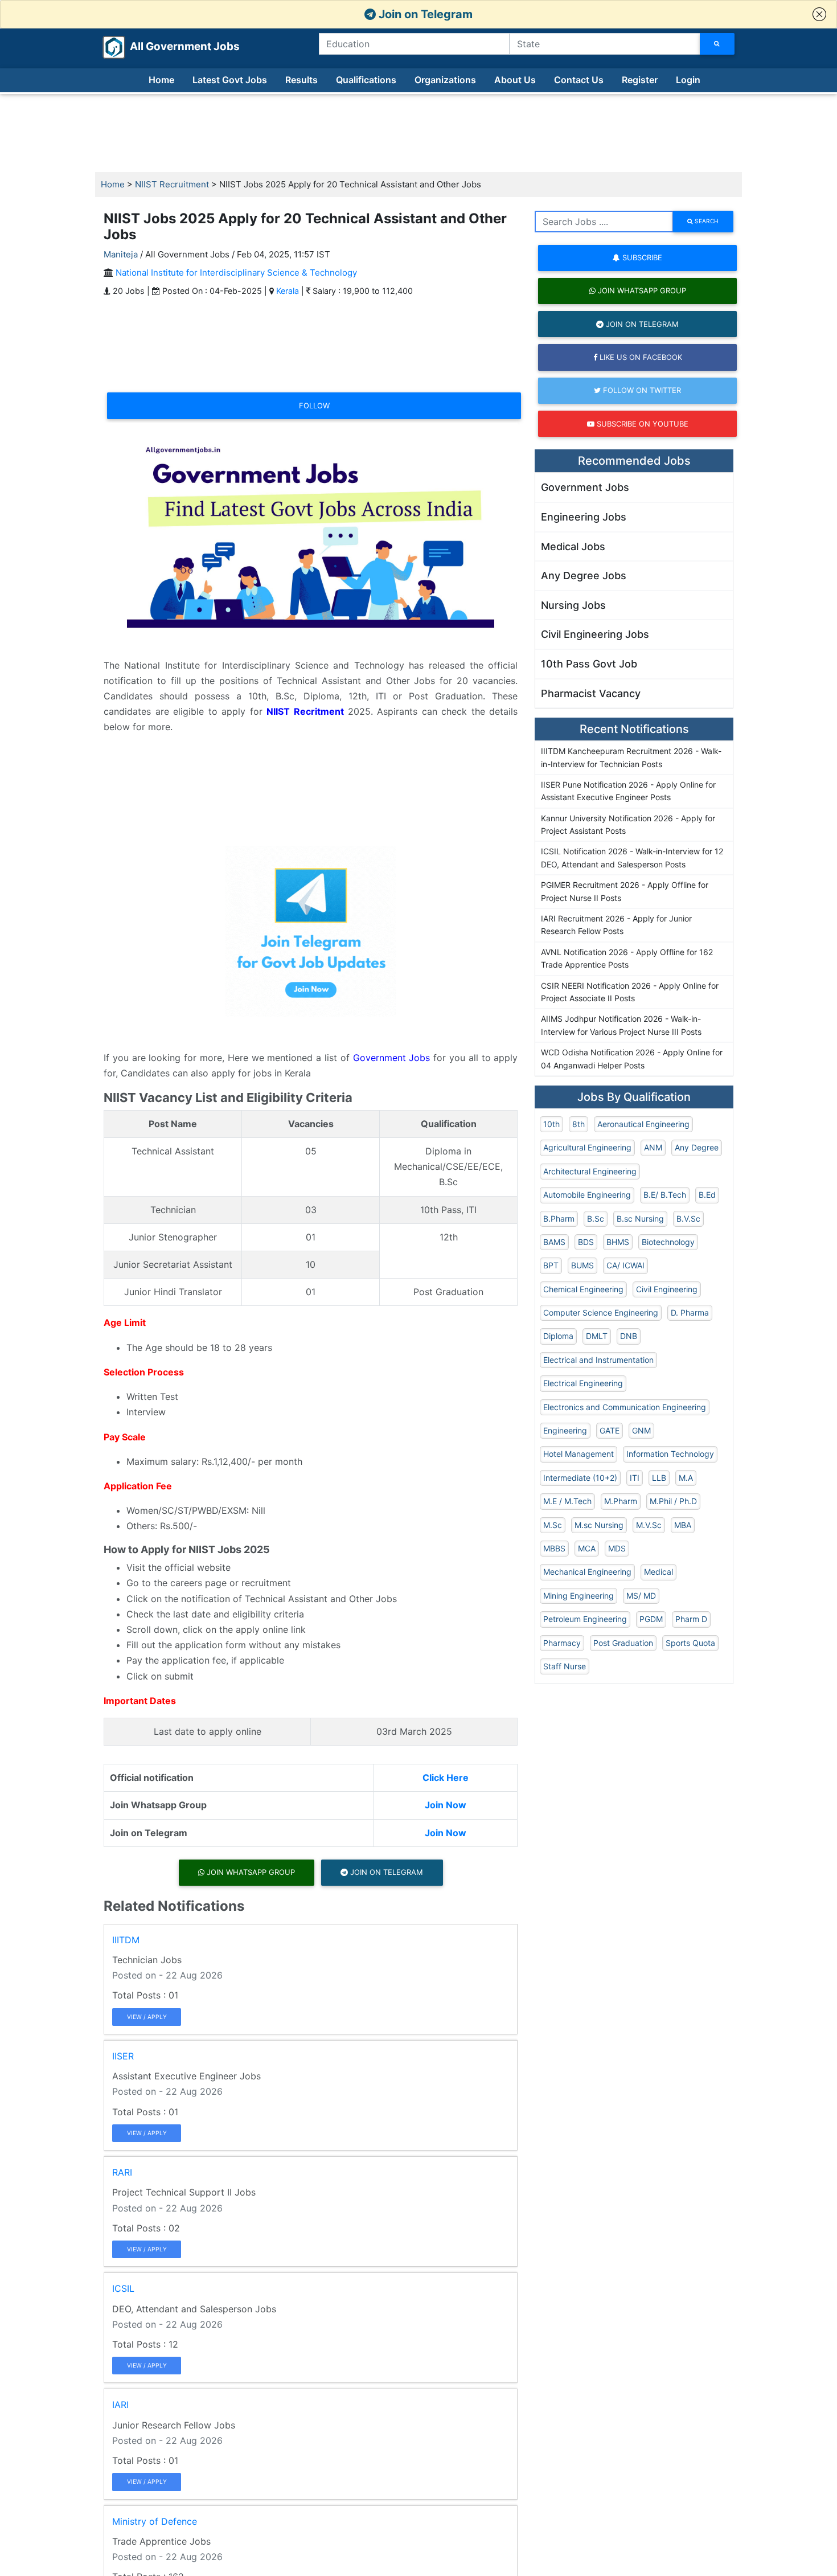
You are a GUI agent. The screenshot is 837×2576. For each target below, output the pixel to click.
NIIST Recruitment (172, 184)
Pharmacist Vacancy (591, 693)
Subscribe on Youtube (641, 424)
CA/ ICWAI (625, 1265)
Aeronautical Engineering (643, 1124)
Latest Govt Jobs (230, 80)
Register (640, 80)
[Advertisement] (419, 133)
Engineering (565, 1430)
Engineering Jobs (584, 517)
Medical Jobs (573, 546)
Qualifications (366, 80)
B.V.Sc (688, 1219)
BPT (551, 1265)
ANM (653, 1147)
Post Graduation (623, 1643)
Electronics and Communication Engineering (625, 1407)
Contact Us (579, 80)
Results (301, 80)
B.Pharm (559, 1219)
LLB (659, 1478)
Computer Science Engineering (601, 1312)
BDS (586, 1242)
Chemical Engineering (583, 1289)
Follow (314, 406)
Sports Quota (690, 1643)
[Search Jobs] (717, 44)
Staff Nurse (565, 1666)
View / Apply (147, 2017)
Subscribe (641, 257)
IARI (120, 2405)
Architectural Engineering (590, 1171)
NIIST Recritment (305, 711)
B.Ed (707, 1195)
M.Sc (553, 1525)
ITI (635, 1478)
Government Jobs (392, 1058)
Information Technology (670, 1454)
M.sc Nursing (599, 1525)
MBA (683, 1525)
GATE (610, 1430)
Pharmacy (562, 1643)
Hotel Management (578, 1454)
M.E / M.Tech (567, 1501)
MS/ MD (641, 1596)
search (706, 221)
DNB (629, 1336)
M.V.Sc (649, 1525)
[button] (819, 14)
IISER (123, 2056)
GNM (641, 1430)
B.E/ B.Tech (665, 1195)
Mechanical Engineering (587, 1572)
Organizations (445, 80)
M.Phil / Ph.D (673, 1501)
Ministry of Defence (155, 2521)
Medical (658, 1572)
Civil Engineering (667, 1289)
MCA (587, 1548)
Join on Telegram (424, 14)
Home (161, 80)
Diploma (558, 1336)
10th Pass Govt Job (589, 664)
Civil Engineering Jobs (595, 634)
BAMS (554, 1242)
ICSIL (123, 2288)
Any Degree (697, 1147)
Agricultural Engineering (587, 1147)
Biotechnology (668, 1242)
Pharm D (691, 1619)
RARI (122, 2172)
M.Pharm (621, 1501)
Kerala (288, 291)
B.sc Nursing (640, 1219)
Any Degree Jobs (584, 576)
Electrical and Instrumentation (598, 1360)
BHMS (618, 1242)
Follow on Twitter (641, 390)
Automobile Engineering (587, 1195)
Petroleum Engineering (585, 1619)
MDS (617, 1548)
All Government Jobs (171, 46)
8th (578, 1124)
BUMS (582, 1265)
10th (551, 1124)
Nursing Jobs (573, 605)
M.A (686, 1478)
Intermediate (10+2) (580, 1478)
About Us (515, 80)
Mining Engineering (578, 1596)
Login (688, 80)
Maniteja (121, 254)
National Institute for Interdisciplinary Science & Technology (236, 273)
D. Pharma (690, 1312)
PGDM (651, 1619)
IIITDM (126, 1940)
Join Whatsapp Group (250, 1872)
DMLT (597, 1336)
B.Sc (596, 1219)
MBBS (554, 1548)
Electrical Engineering (583, 1383)
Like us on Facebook (640, 357)
